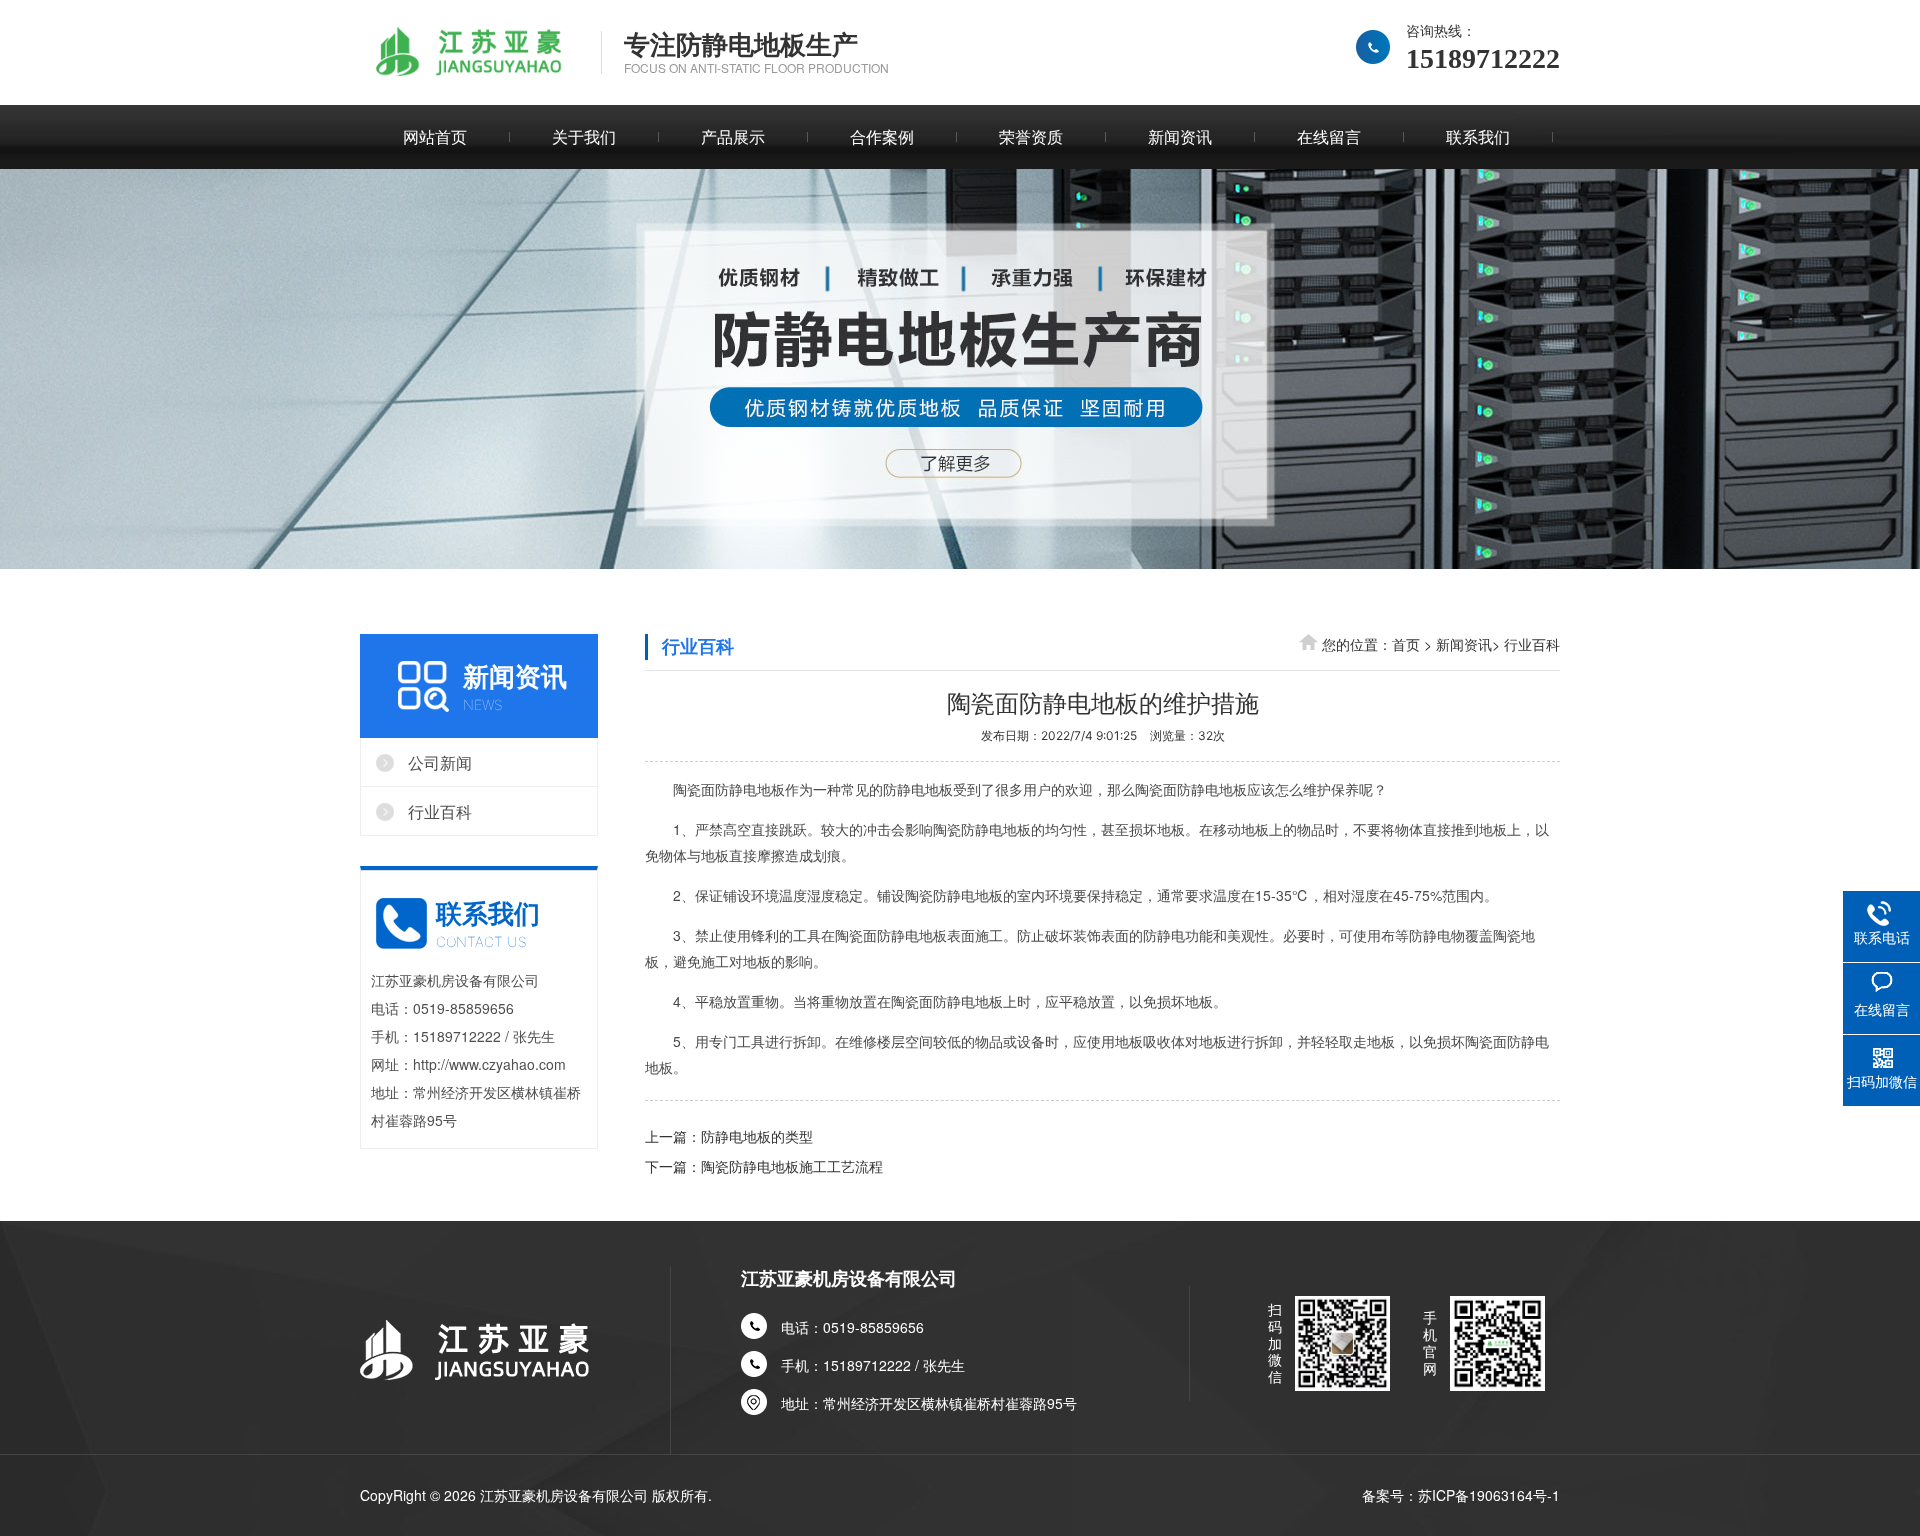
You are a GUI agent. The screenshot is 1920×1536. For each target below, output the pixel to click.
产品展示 (733, 136)
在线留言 (1329, 136)
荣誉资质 (1031, 136)
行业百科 (1532, 644)
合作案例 (882, 136)
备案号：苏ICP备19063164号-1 (1461, 1495)
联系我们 (1478, 136)
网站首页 (435, 136)
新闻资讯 (1180, 136)
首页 (1406, 644)
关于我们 (584, 136)
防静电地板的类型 (757, 1136)
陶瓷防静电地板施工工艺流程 (792, 1166)
